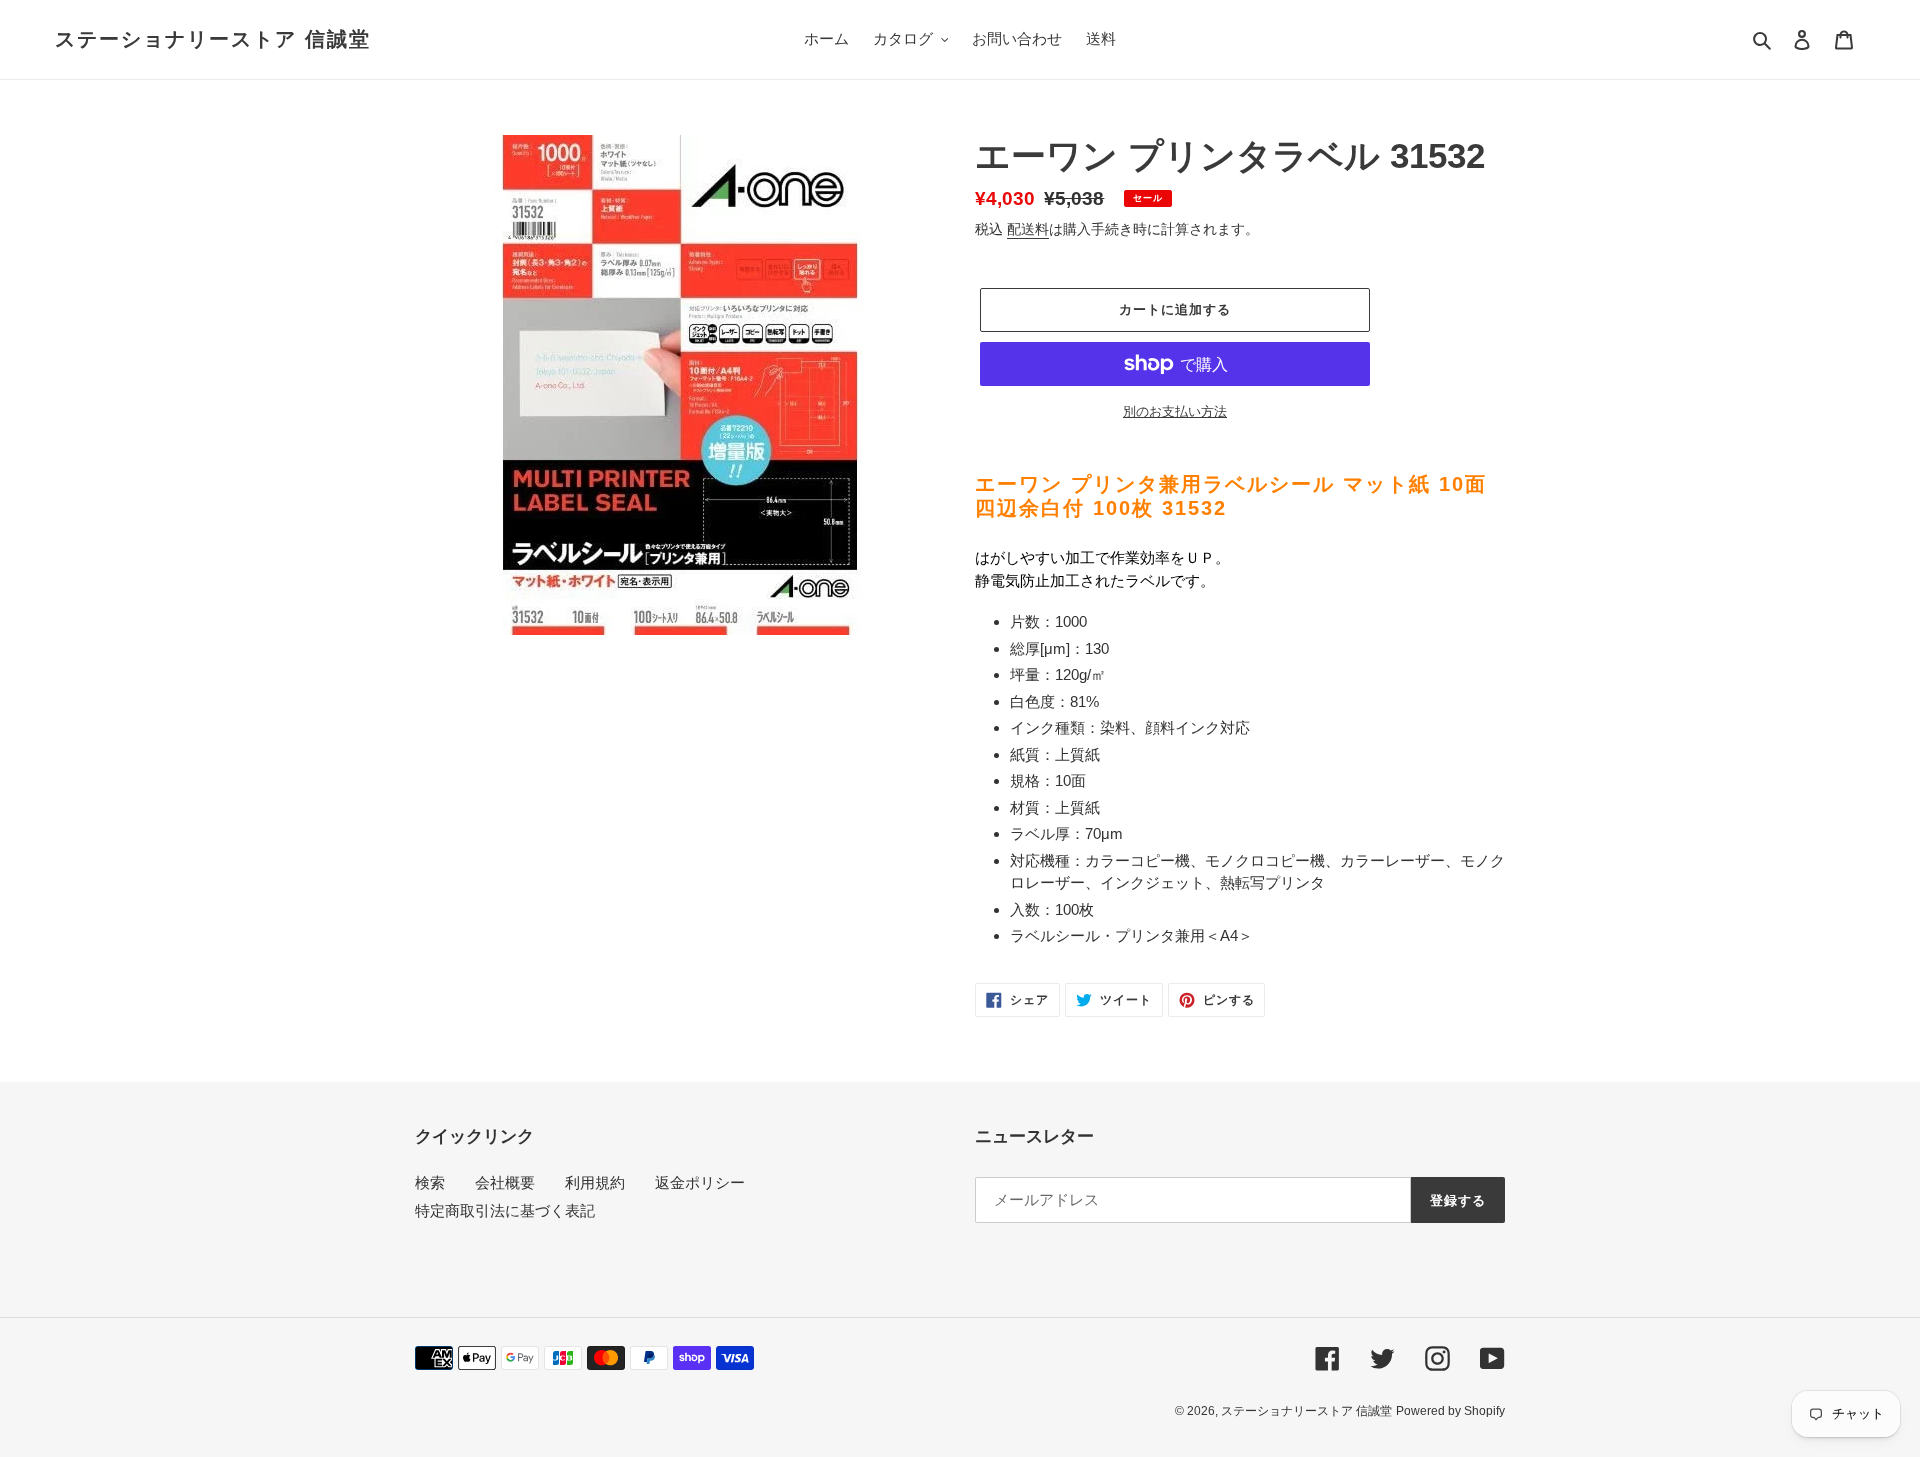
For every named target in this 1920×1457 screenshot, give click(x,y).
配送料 (1028, 229)
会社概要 (505, 1182)
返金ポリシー (700, 1182)
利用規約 (595, 1182)
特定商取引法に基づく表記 (505, 1210)
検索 (430, 1182)
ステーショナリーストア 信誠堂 (213, 39)
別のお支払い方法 (1175, 411)
